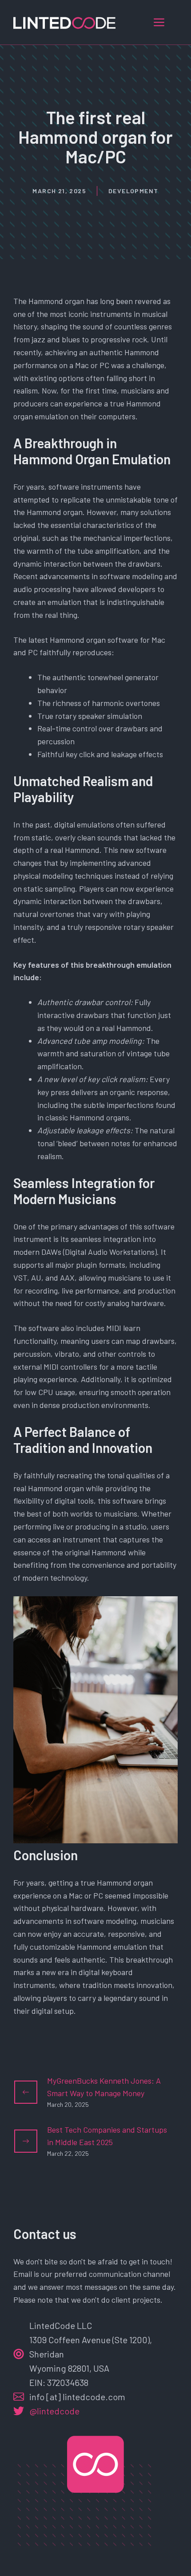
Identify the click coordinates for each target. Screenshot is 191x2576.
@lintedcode (54, 2411)
